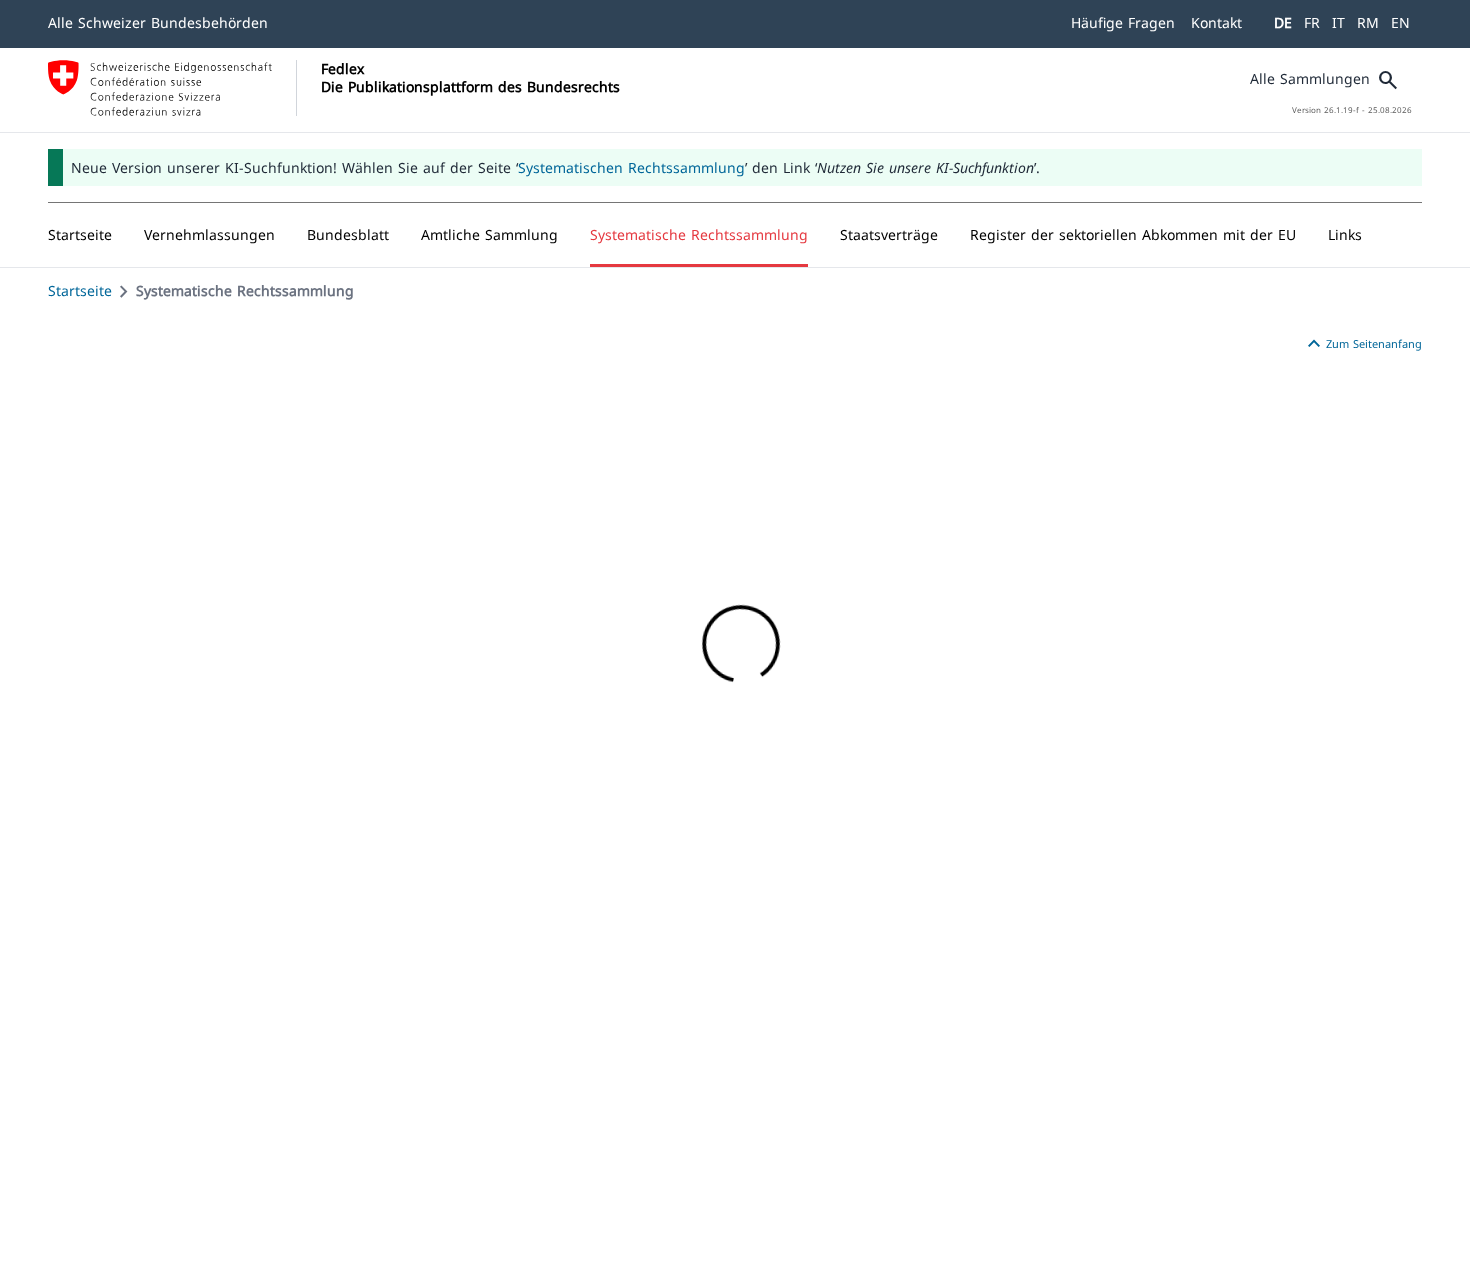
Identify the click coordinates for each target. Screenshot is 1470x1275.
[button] (209, 235)
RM (1368, 22)
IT (1338, 22)
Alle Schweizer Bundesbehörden (158, 22)
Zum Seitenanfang (1362, 344)
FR (1312, 22)
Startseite (80, 290)
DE (1283, 22)
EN (1400, 22)
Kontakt (1216, 22)
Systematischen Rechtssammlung (631, 167)
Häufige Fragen (1123, 22)
